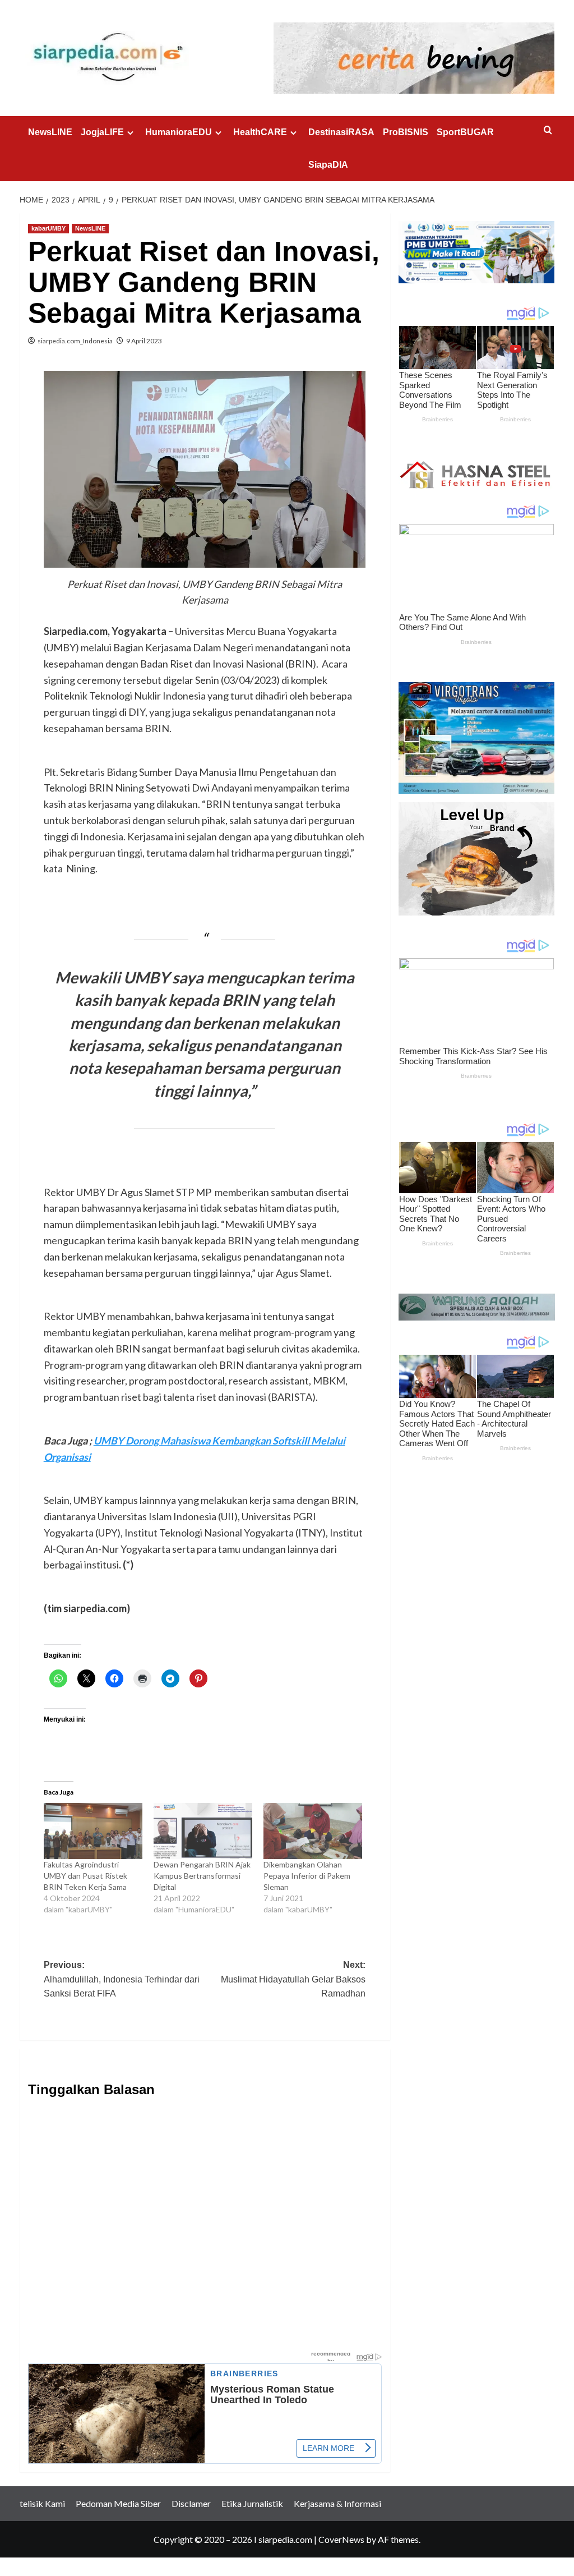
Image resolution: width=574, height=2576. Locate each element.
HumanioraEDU (179, 132)
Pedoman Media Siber (118, 2503)
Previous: (122, 1979)
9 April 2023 (144, 341)
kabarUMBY (48, 228)
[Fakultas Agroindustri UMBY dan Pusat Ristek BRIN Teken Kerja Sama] (93, 1831)
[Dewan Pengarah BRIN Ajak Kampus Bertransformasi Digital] (203, 1831)
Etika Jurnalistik (252, 2503)
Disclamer (191, 2503)
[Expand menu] (130, 133)
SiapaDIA (328, 165)
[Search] (548, 130)
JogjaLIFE (102, 132)
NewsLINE (50, 132)
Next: (293, 1979)
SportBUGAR (465, 132)
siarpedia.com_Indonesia (75, 341)
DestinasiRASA (341, 132)
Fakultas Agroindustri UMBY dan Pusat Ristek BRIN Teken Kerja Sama (87, 1876)
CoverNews (341, 2539)
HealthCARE (260, 132)
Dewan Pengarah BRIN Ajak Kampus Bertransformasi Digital (202, 1876)
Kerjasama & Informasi (337, 2503)
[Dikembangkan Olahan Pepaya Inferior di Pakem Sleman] (313, 1831)
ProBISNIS (406, 132)
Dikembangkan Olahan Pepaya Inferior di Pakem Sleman (307, 1876)
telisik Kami (42, 2503)
